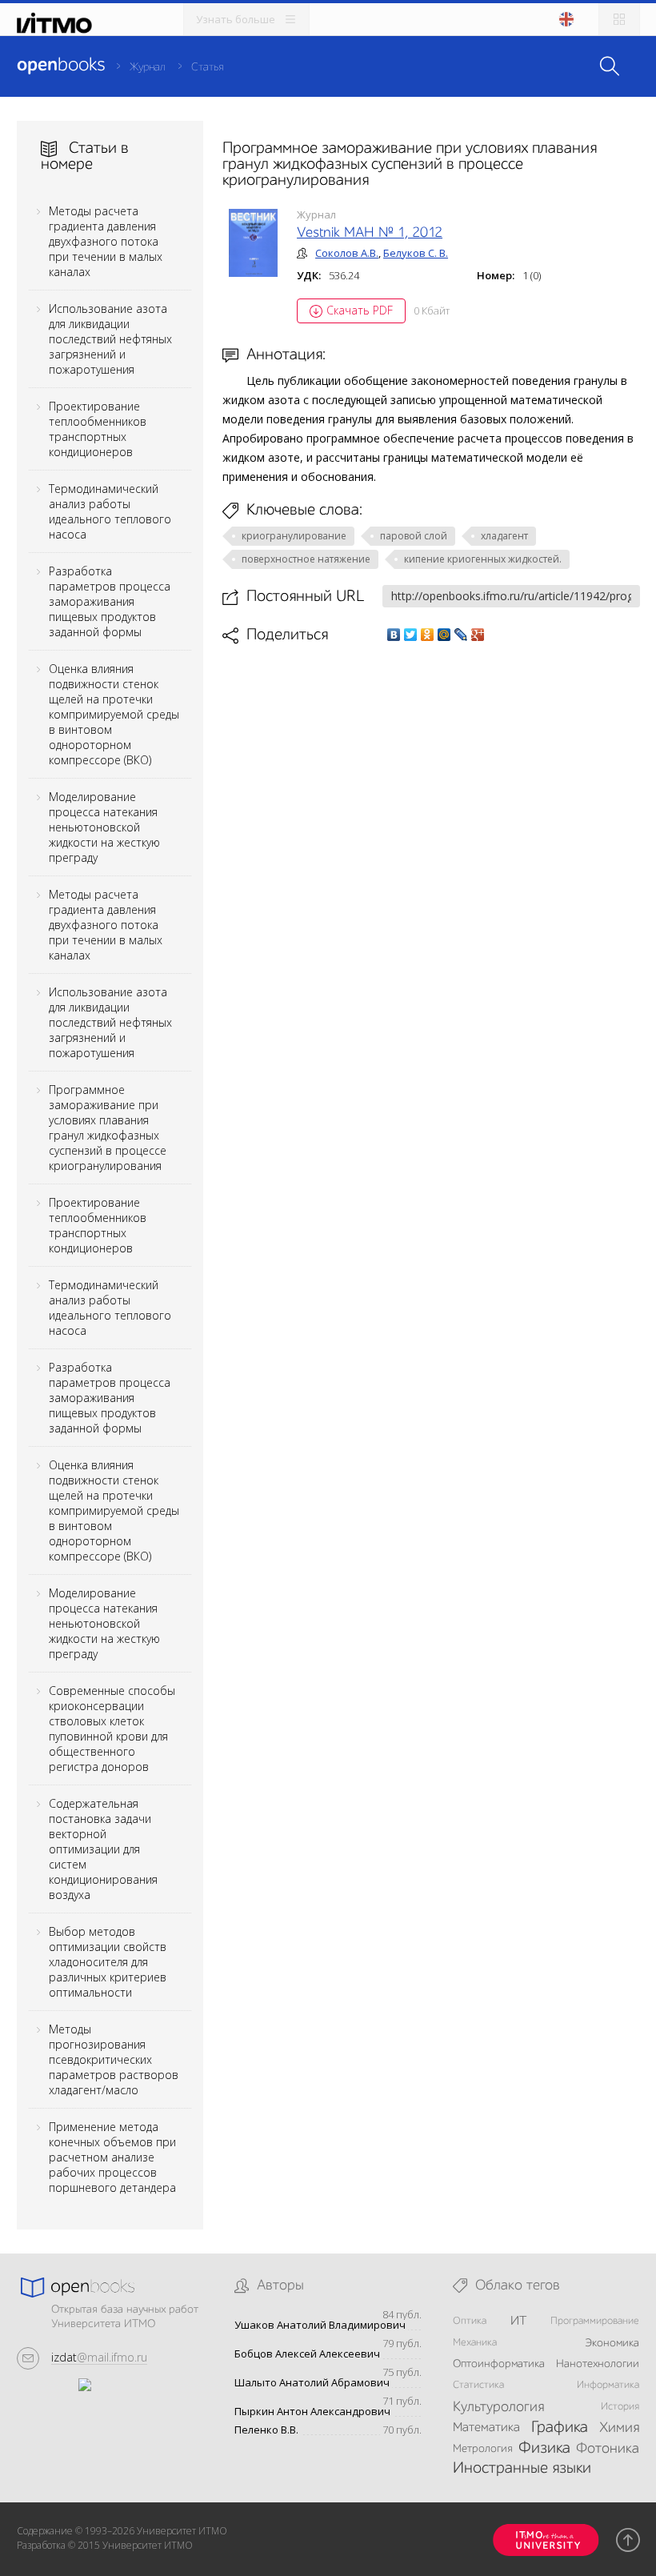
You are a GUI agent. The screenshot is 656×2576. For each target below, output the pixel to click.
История (620, 2407)
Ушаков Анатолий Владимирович (320, 2325)
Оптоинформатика (499, 2364)
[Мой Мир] (444, 635)
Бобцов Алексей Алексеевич (307, 2354)
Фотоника (608, 2449)
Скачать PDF (360, 310)
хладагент (504, 536)
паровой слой (414, 536)
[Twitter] (411, 635)
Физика (544, 2449)
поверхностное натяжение (306, 559)
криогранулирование (294, 536)
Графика (560, 2428)
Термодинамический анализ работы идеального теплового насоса (110, 511)
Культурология (498, 2407)
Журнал (148, 67)
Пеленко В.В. (266, 2430)
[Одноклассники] (428, 635)
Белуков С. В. (416, 253)
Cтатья (207, 67)
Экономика (612, 2343)
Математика (486, 2428)
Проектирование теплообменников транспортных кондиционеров (98, 429)
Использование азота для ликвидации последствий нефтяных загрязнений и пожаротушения (110, 339)
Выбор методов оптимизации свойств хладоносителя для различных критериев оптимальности (108, 1962)
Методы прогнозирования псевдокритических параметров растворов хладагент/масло (114, 2059)
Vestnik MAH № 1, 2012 (370, 233)
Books (61, 66)
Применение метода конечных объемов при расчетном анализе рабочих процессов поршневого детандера (112, 2157)
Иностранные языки (522, 2469)
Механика (475, 2343)
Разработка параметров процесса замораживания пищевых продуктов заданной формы (110, 601)
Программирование (595, 2321)
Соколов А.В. (347, 253)
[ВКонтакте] (394, 635)
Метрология (483, 2449)
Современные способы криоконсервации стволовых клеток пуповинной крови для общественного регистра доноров (112, 1729)
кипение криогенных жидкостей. (483, 559)
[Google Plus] (478, 635)
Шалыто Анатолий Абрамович (312, 2383)
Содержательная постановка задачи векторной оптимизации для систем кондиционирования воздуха (103, 1849)
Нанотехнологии (598, 2364)
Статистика (478, 2385)
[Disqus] (431, 870)
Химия (619, 2428)
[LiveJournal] (461, 635)
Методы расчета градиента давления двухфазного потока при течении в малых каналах (106, 241)
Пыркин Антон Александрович (312, 2412)
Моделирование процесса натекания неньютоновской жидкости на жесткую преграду (104, 827)
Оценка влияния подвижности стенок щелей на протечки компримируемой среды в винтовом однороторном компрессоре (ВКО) (114, 714)
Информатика (608, 2385)
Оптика (470, 2321)
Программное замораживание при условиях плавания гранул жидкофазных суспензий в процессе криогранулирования (108, 1128)
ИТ (518, 2322)
